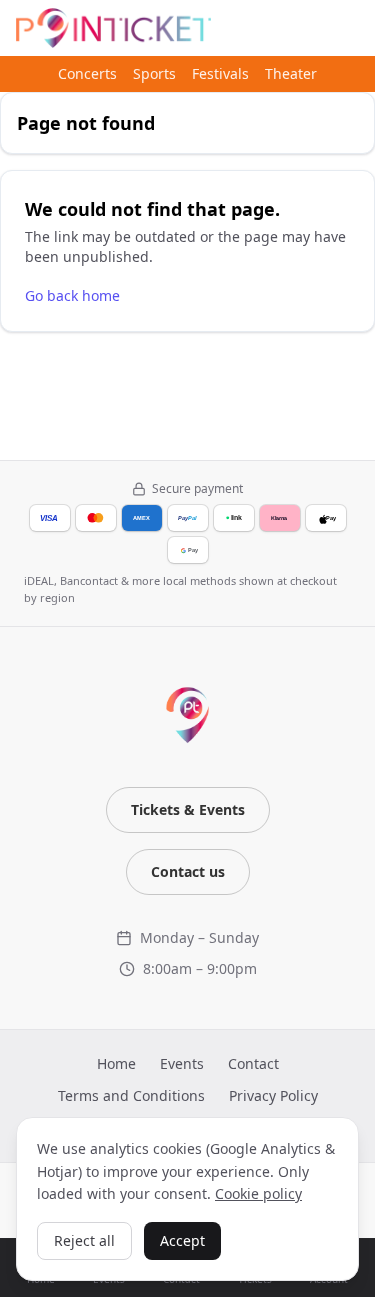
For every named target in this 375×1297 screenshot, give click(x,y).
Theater (291, 73)
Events (182, 1063)
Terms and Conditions (131, 1095)
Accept (182, 1240)
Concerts (87, 73)
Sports (154, 73)
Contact (253, 1063)
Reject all (84, 1240)
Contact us (188, 871)
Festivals (220, 73)
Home (116, 1063)
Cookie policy (258, 1193)
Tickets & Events (188, 809)
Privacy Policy (273, 1095)
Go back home (72, 295)
